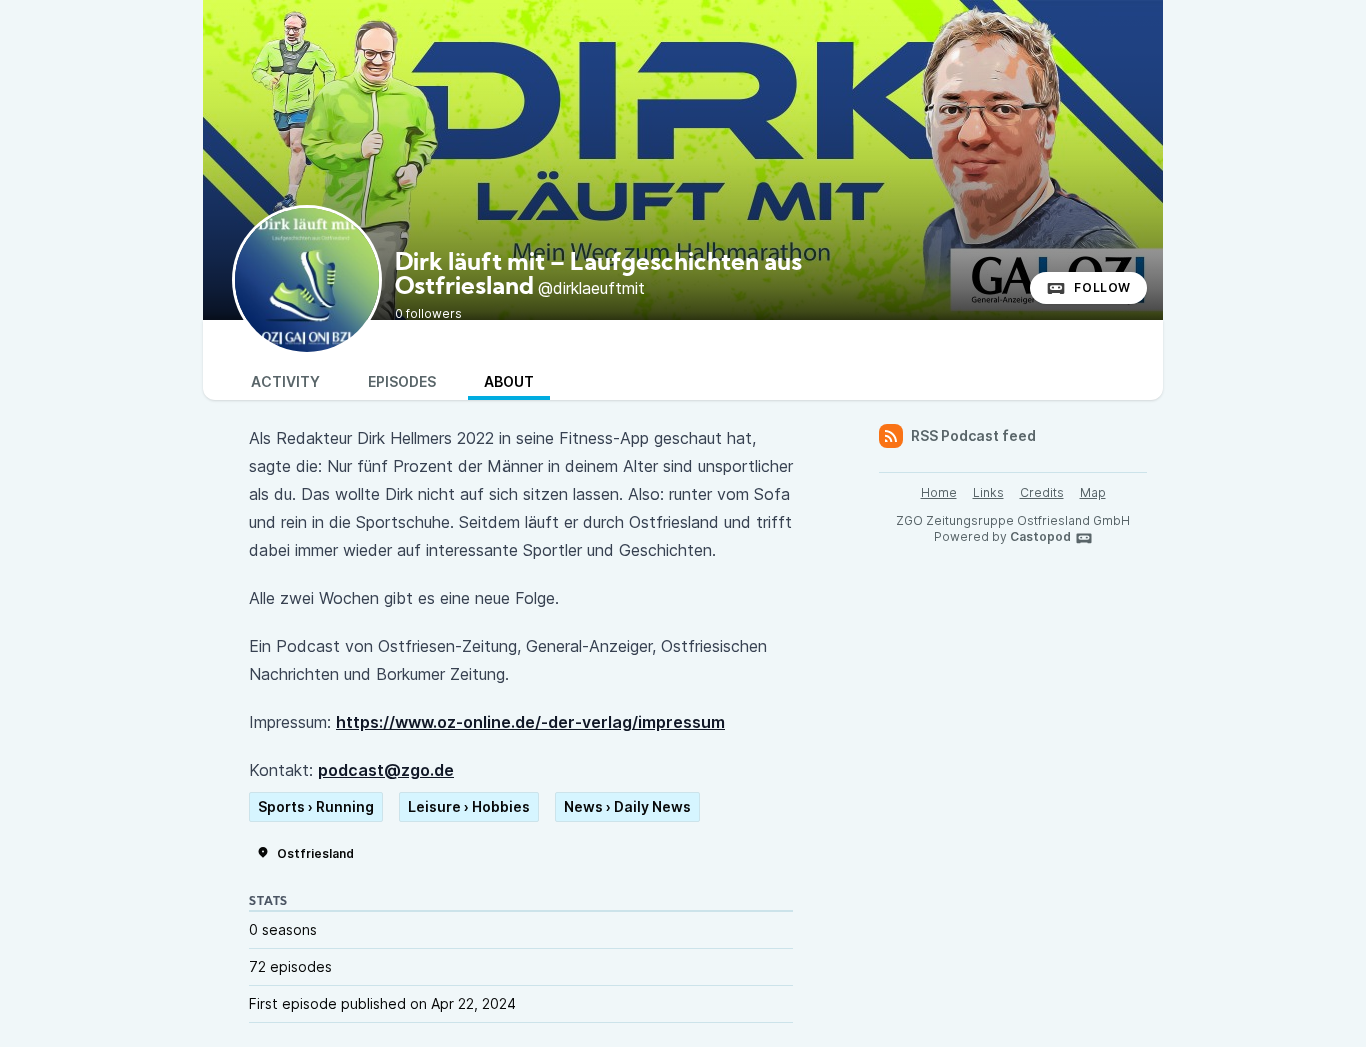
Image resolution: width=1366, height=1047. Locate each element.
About (509, 381)
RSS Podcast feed (973, 435)
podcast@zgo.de (386, 770)
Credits (1042, 492)
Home (939, 492)
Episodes (402, 381)
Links (988, 492)
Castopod (1040, 536)
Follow (1102, 287)
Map (1093, 492)
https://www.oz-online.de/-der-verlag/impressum (530, 722)
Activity (285, 381)
